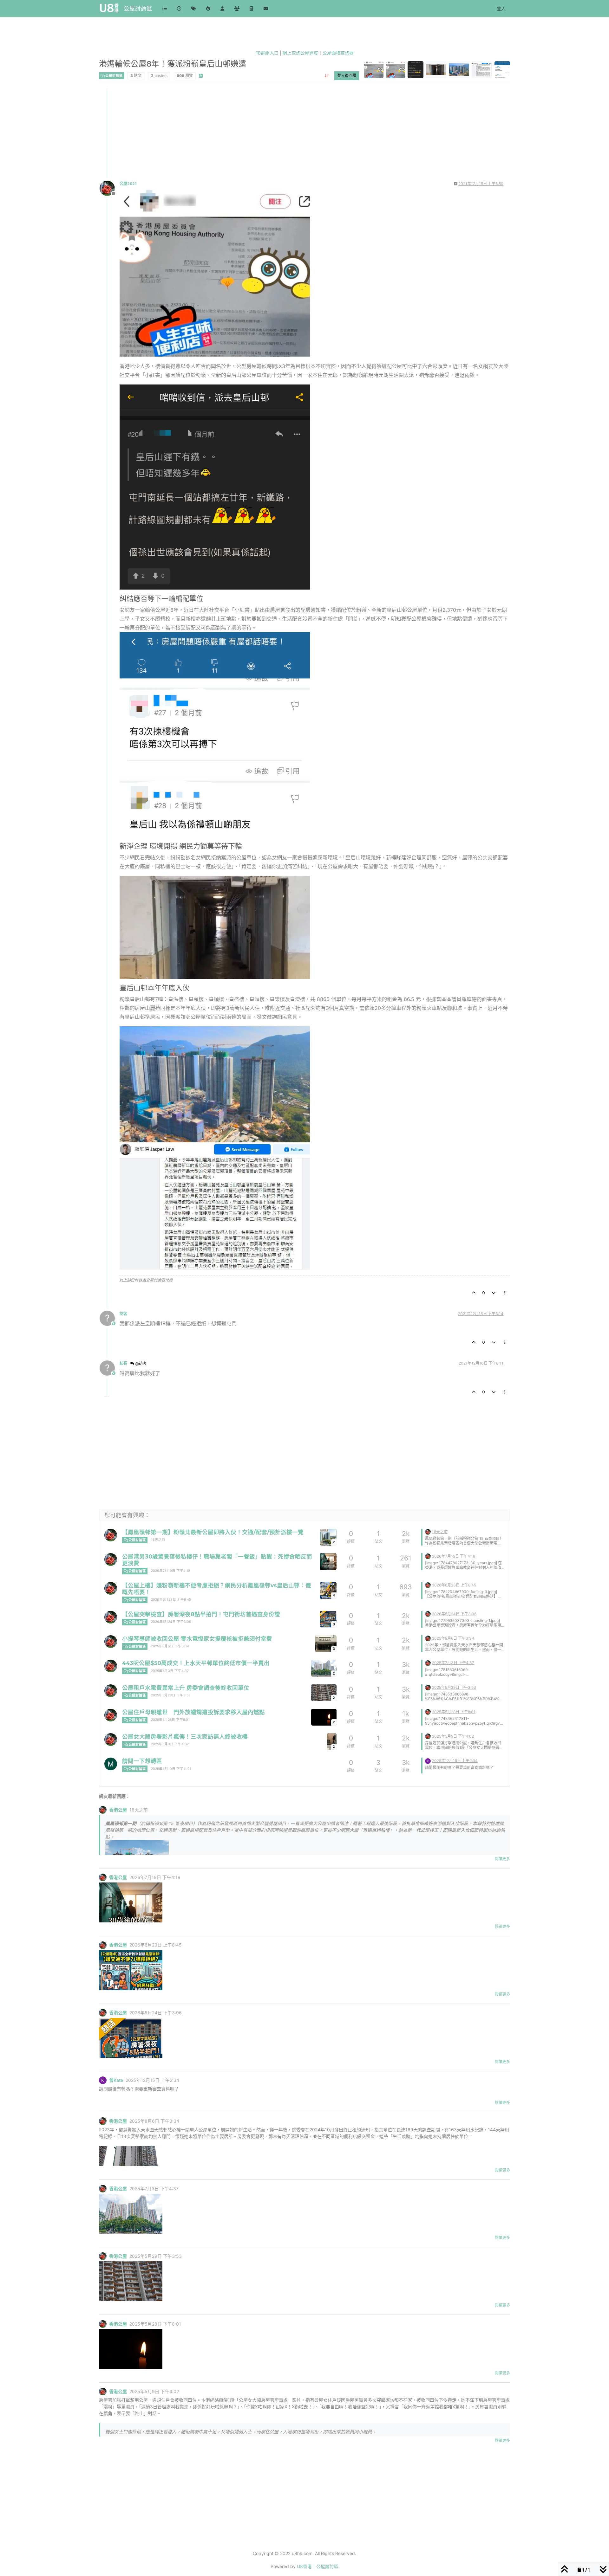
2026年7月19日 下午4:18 (170, 1571)
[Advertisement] (290, 132)
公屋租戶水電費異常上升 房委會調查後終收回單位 (186, 1688)
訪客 (123, 1314)
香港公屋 (118, 1810)
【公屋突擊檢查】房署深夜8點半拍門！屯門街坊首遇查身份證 (201, 1614)
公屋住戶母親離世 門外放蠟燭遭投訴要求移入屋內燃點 (193, 1712)
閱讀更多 (502, 1859)
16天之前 (158, 1540)
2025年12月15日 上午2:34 (455, 1761)
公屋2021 (128, 184)
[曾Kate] (428, 1760)
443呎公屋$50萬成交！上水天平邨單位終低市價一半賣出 (196, 1663)
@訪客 (140, 1363)
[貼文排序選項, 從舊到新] (327, 75)
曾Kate (116, 2080)
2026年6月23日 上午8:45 (171, 1600)
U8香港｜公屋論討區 (318, 2566)
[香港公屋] (111, 1535)
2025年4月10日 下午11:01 (171, 1769)
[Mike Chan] (111, 1764)
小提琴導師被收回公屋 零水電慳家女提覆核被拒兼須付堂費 (197, 1639)
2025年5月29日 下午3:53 (171, 1695)
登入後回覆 (347, 75)
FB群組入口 (267, 53)
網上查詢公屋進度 (300, 53)
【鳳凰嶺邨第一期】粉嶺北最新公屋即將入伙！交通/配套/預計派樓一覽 (213, 1532)
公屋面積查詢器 (338, 53)
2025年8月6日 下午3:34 (170, 1646)
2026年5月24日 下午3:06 (171, 1622)
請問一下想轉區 (142, 1761)
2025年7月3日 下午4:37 (170, 1671)
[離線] (110, 188)
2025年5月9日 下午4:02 (170, 1744)
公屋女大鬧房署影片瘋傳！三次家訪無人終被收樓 (185, 1737)
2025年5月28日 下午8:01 (170, 1720)
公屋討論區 (138, 8)
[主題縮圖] (328, 1562)
